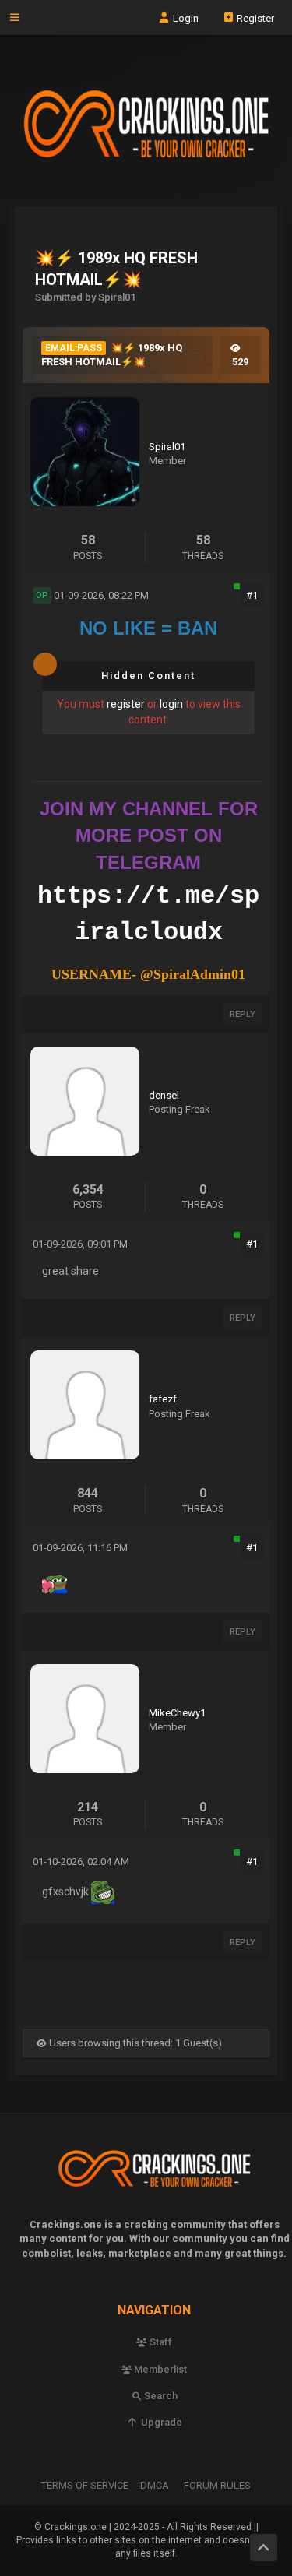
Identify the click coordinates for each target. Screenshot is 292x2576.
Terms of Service (85, 2485)
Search (160, 2396)
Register (254, 18)
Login (185, 18)
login (171, 704)
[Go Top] (264, 2548)
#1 (252, 595)
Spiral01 (167, 447)
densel (164, 1095)
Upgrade (160, 2422)
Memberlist (159, 2369)
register (126, 704)
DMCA (155, 2485)
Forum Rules (217, 2485)
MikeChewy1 (177, 1713)
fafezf (163, 1399)
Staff (160, 2342)
